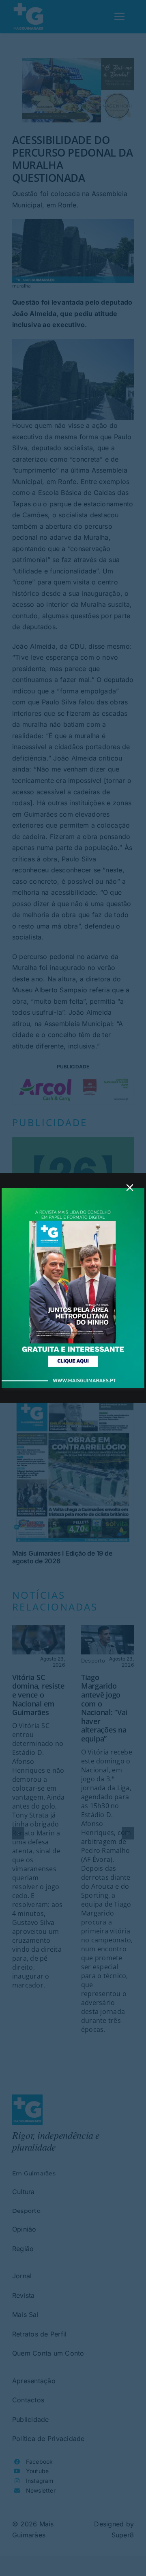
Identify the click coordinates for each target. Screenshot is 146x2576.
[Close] (130, 1188)
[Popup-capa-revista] (73, 1191)
